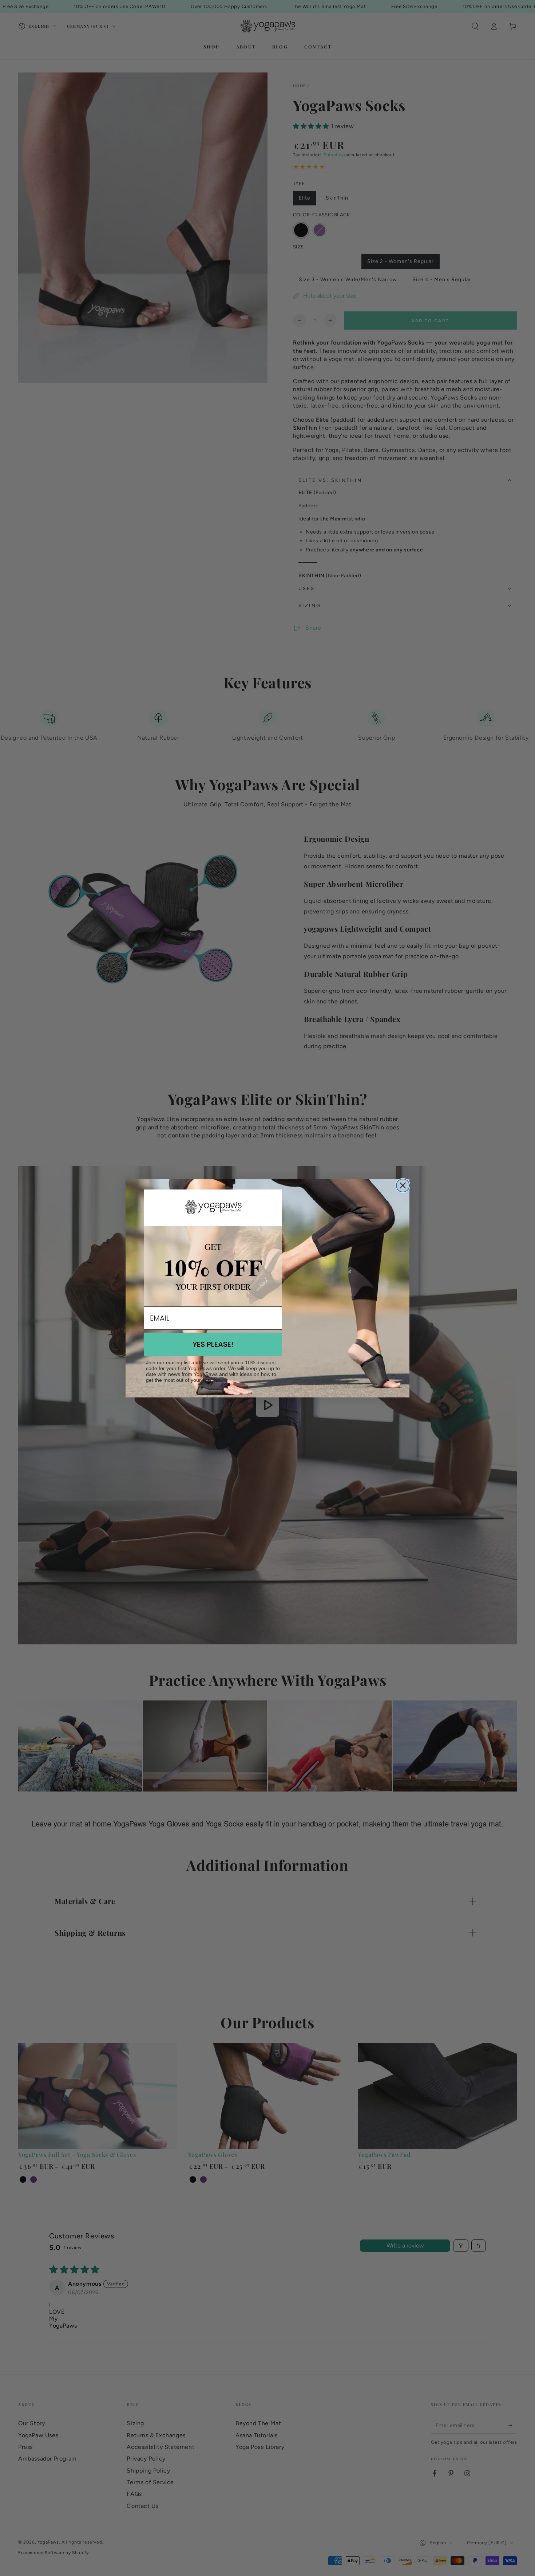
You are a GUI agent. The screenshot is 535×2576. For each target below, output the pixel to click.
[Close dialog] (403, 1185)
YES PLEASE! (213, 1344)
